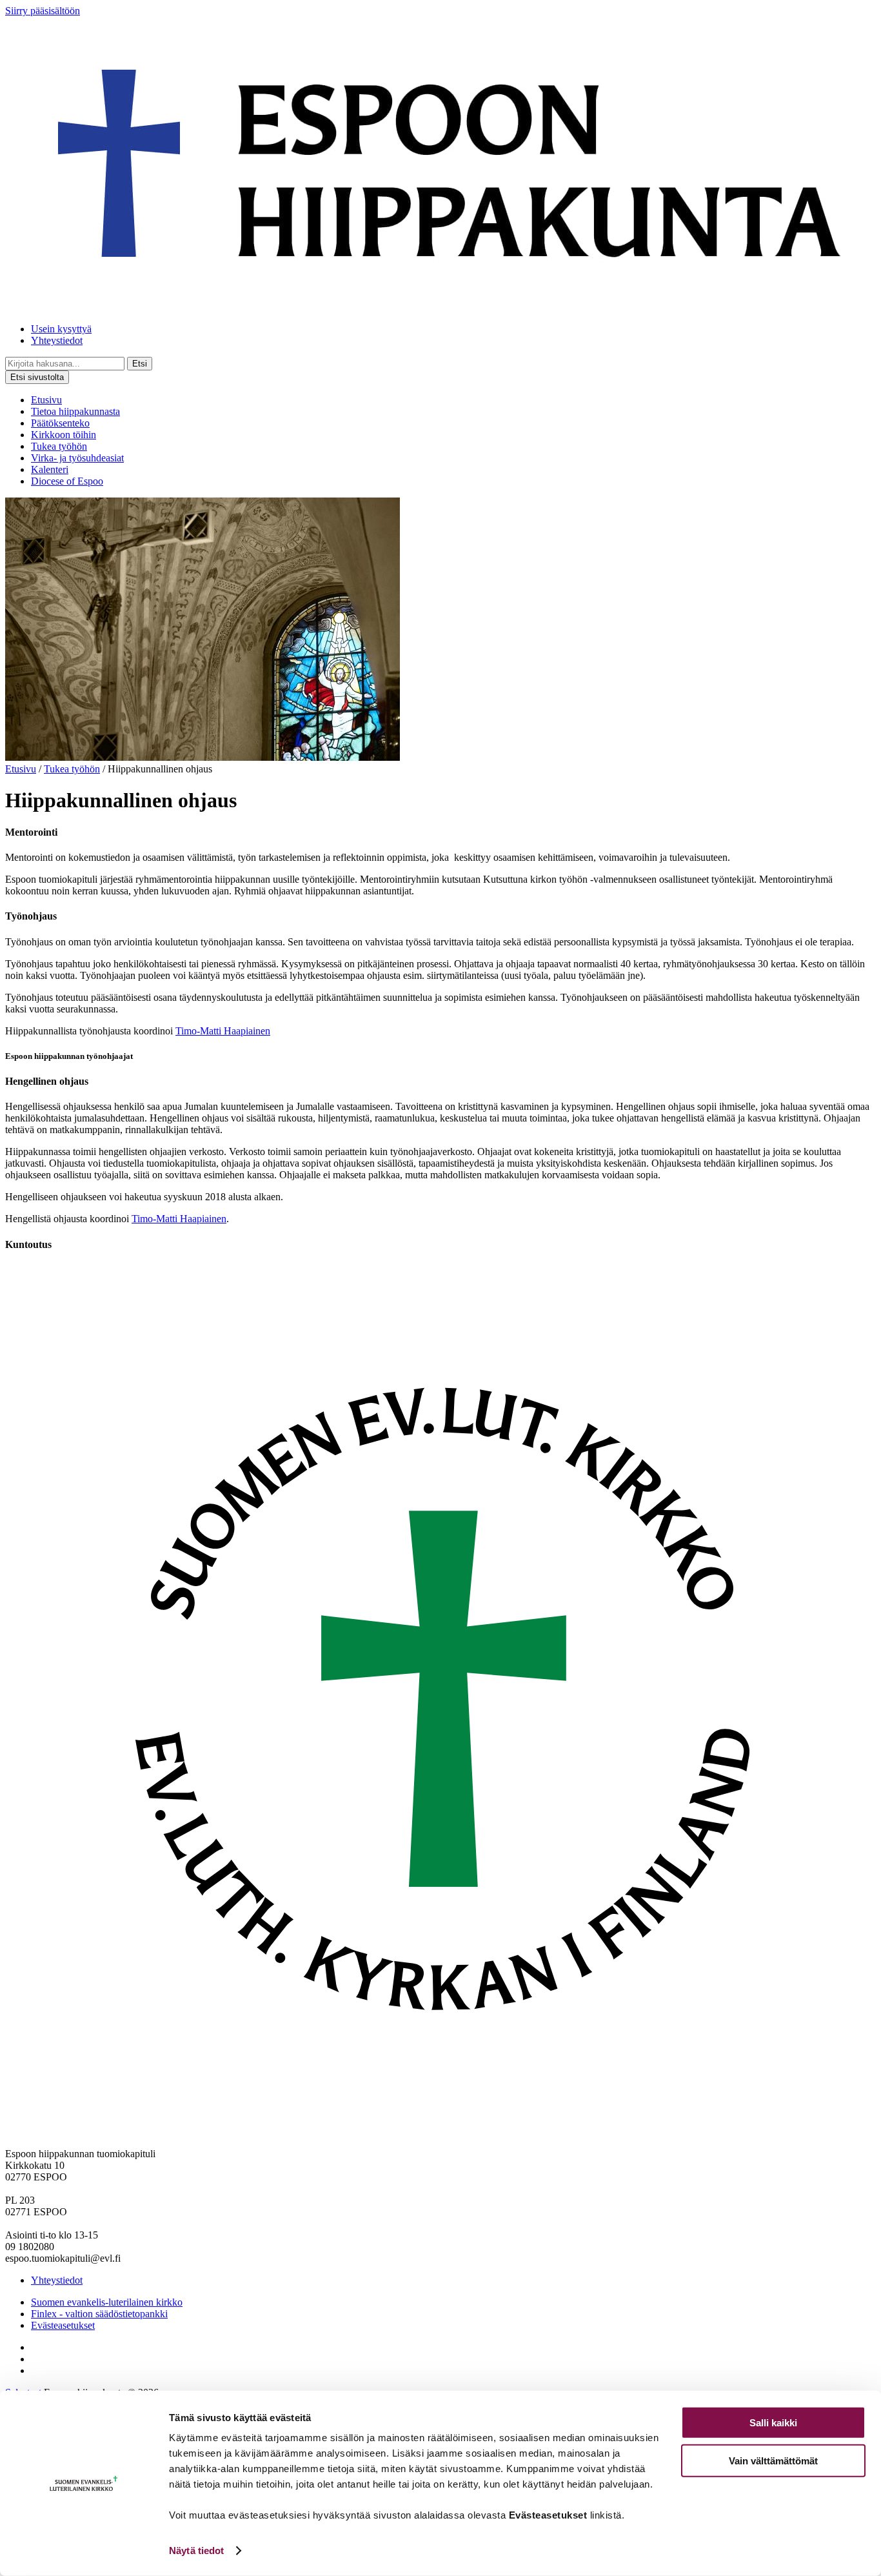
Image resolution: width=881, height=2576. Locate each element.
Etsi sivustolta (37, 377)
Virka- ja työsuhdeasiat (77, 458)
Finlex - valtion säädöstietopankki (99, 2314)
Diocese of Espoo (67, 481)
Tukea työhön (59, 446)
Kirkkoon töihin (64, 435)
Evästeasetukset (63, 2325)
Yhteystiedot (57, 340)
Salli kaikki (773, 2423)
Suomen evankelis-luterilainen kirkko (107, 2302)
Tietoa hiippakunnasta (75, 411)
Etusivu (46, 400)
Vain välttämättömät (773, 2460)
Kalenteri (50, 469)
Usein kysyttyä (61, 329)
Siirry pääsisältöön (43, 11)
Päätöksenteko (60, 423)
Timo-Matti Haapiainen (223, 1031)
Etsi (140, 364)
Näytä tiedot (196, 2551)
